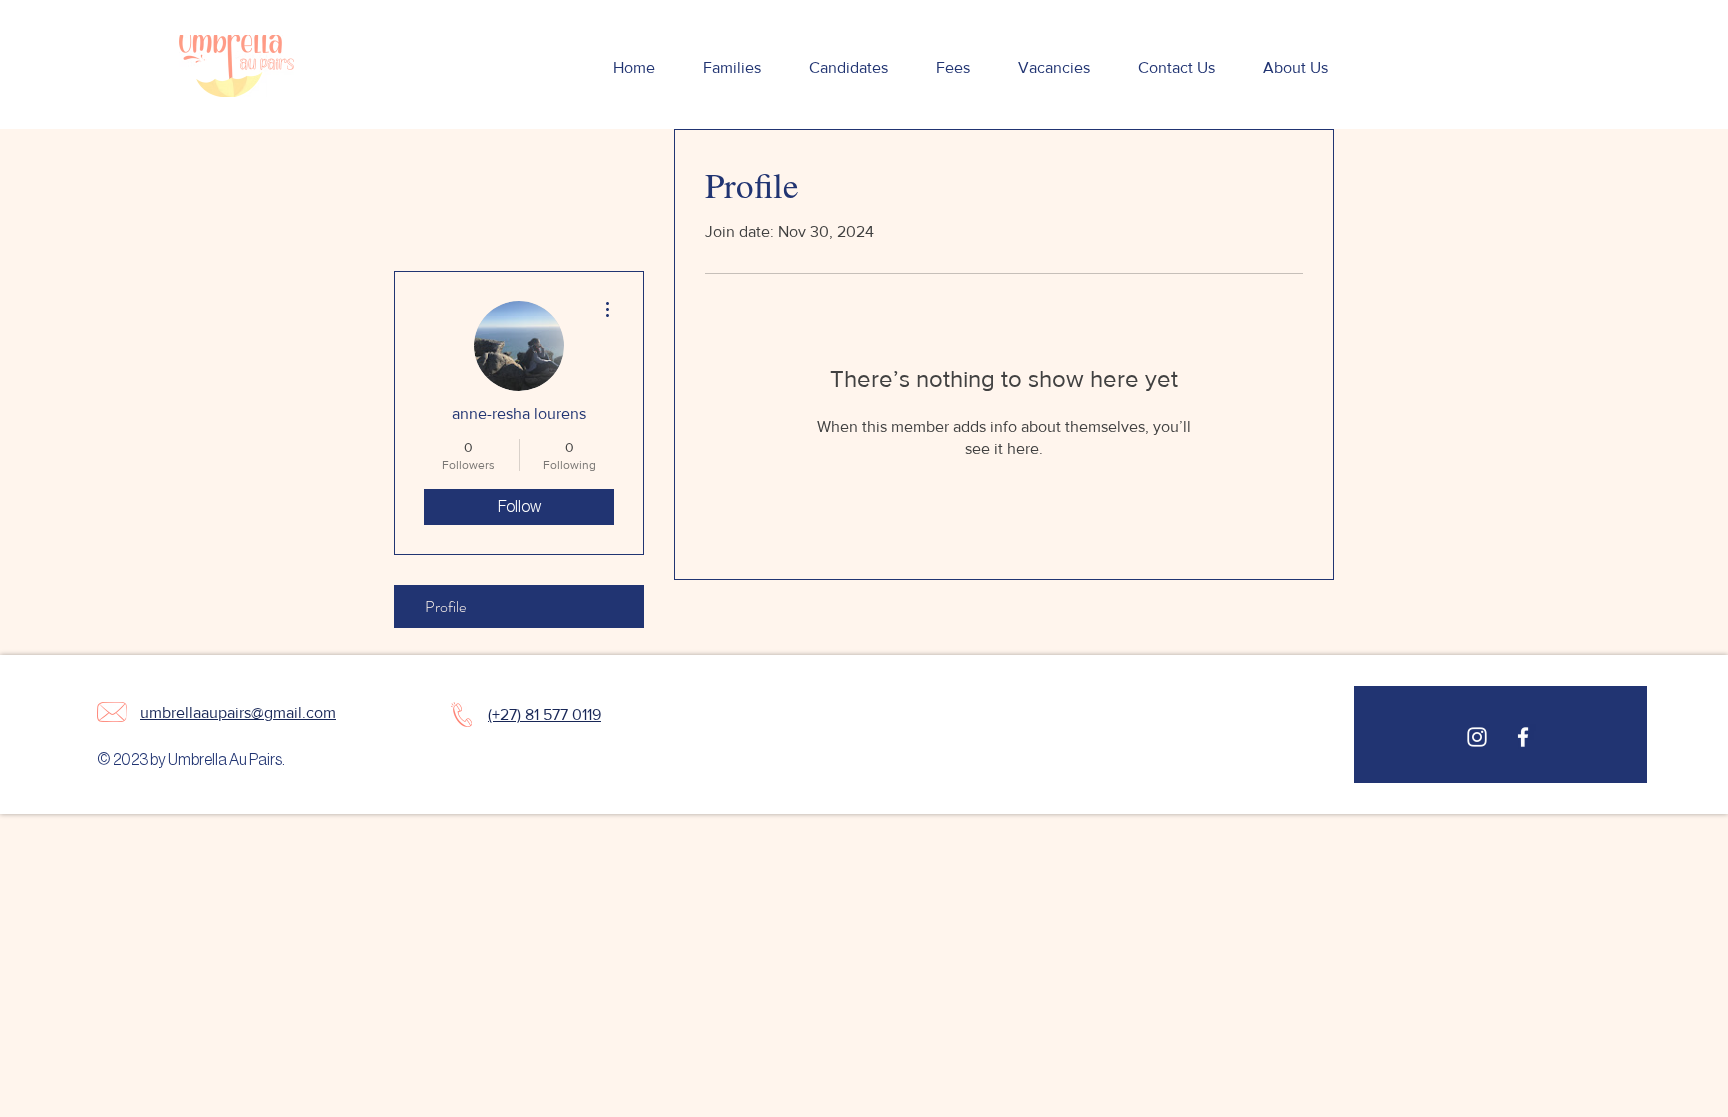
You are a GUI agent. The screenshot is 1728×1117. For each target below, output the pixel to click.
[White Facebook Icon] (1523, 737)
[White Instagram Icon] (1477, 737)
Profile (445, 606)
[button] (732, 68)
